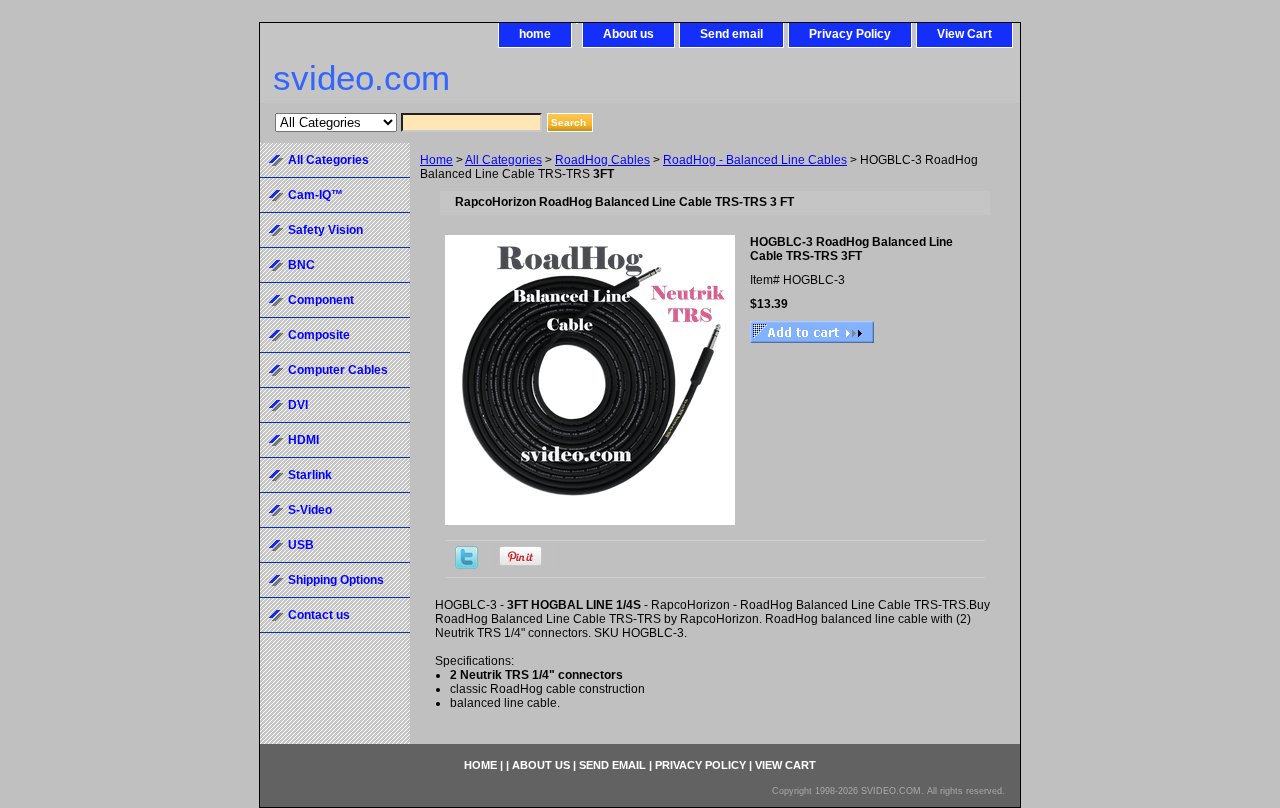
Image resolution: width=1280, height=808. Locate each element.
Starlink (310, 475)
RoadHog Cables (602, 160)
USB (301, 545)
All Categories (503, 160)
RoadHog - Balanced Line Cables (755, 160)
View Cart (964, 34)
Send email (731, 34)
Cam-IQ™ (315, 195)
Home (436, 160)
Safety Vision (325, 230)
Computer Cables (338, 370)
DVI (298, 405)
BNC (301, 265)
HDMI (303, 440)
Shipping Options (336, 580)
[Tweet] (466, 565)
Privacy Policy (850, 34)
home (535, 34)
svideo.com (361, 77)
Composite (319, 335)
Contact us (319, 615)
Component (321, 300)
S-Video (310, 510)
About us (628, 34)
